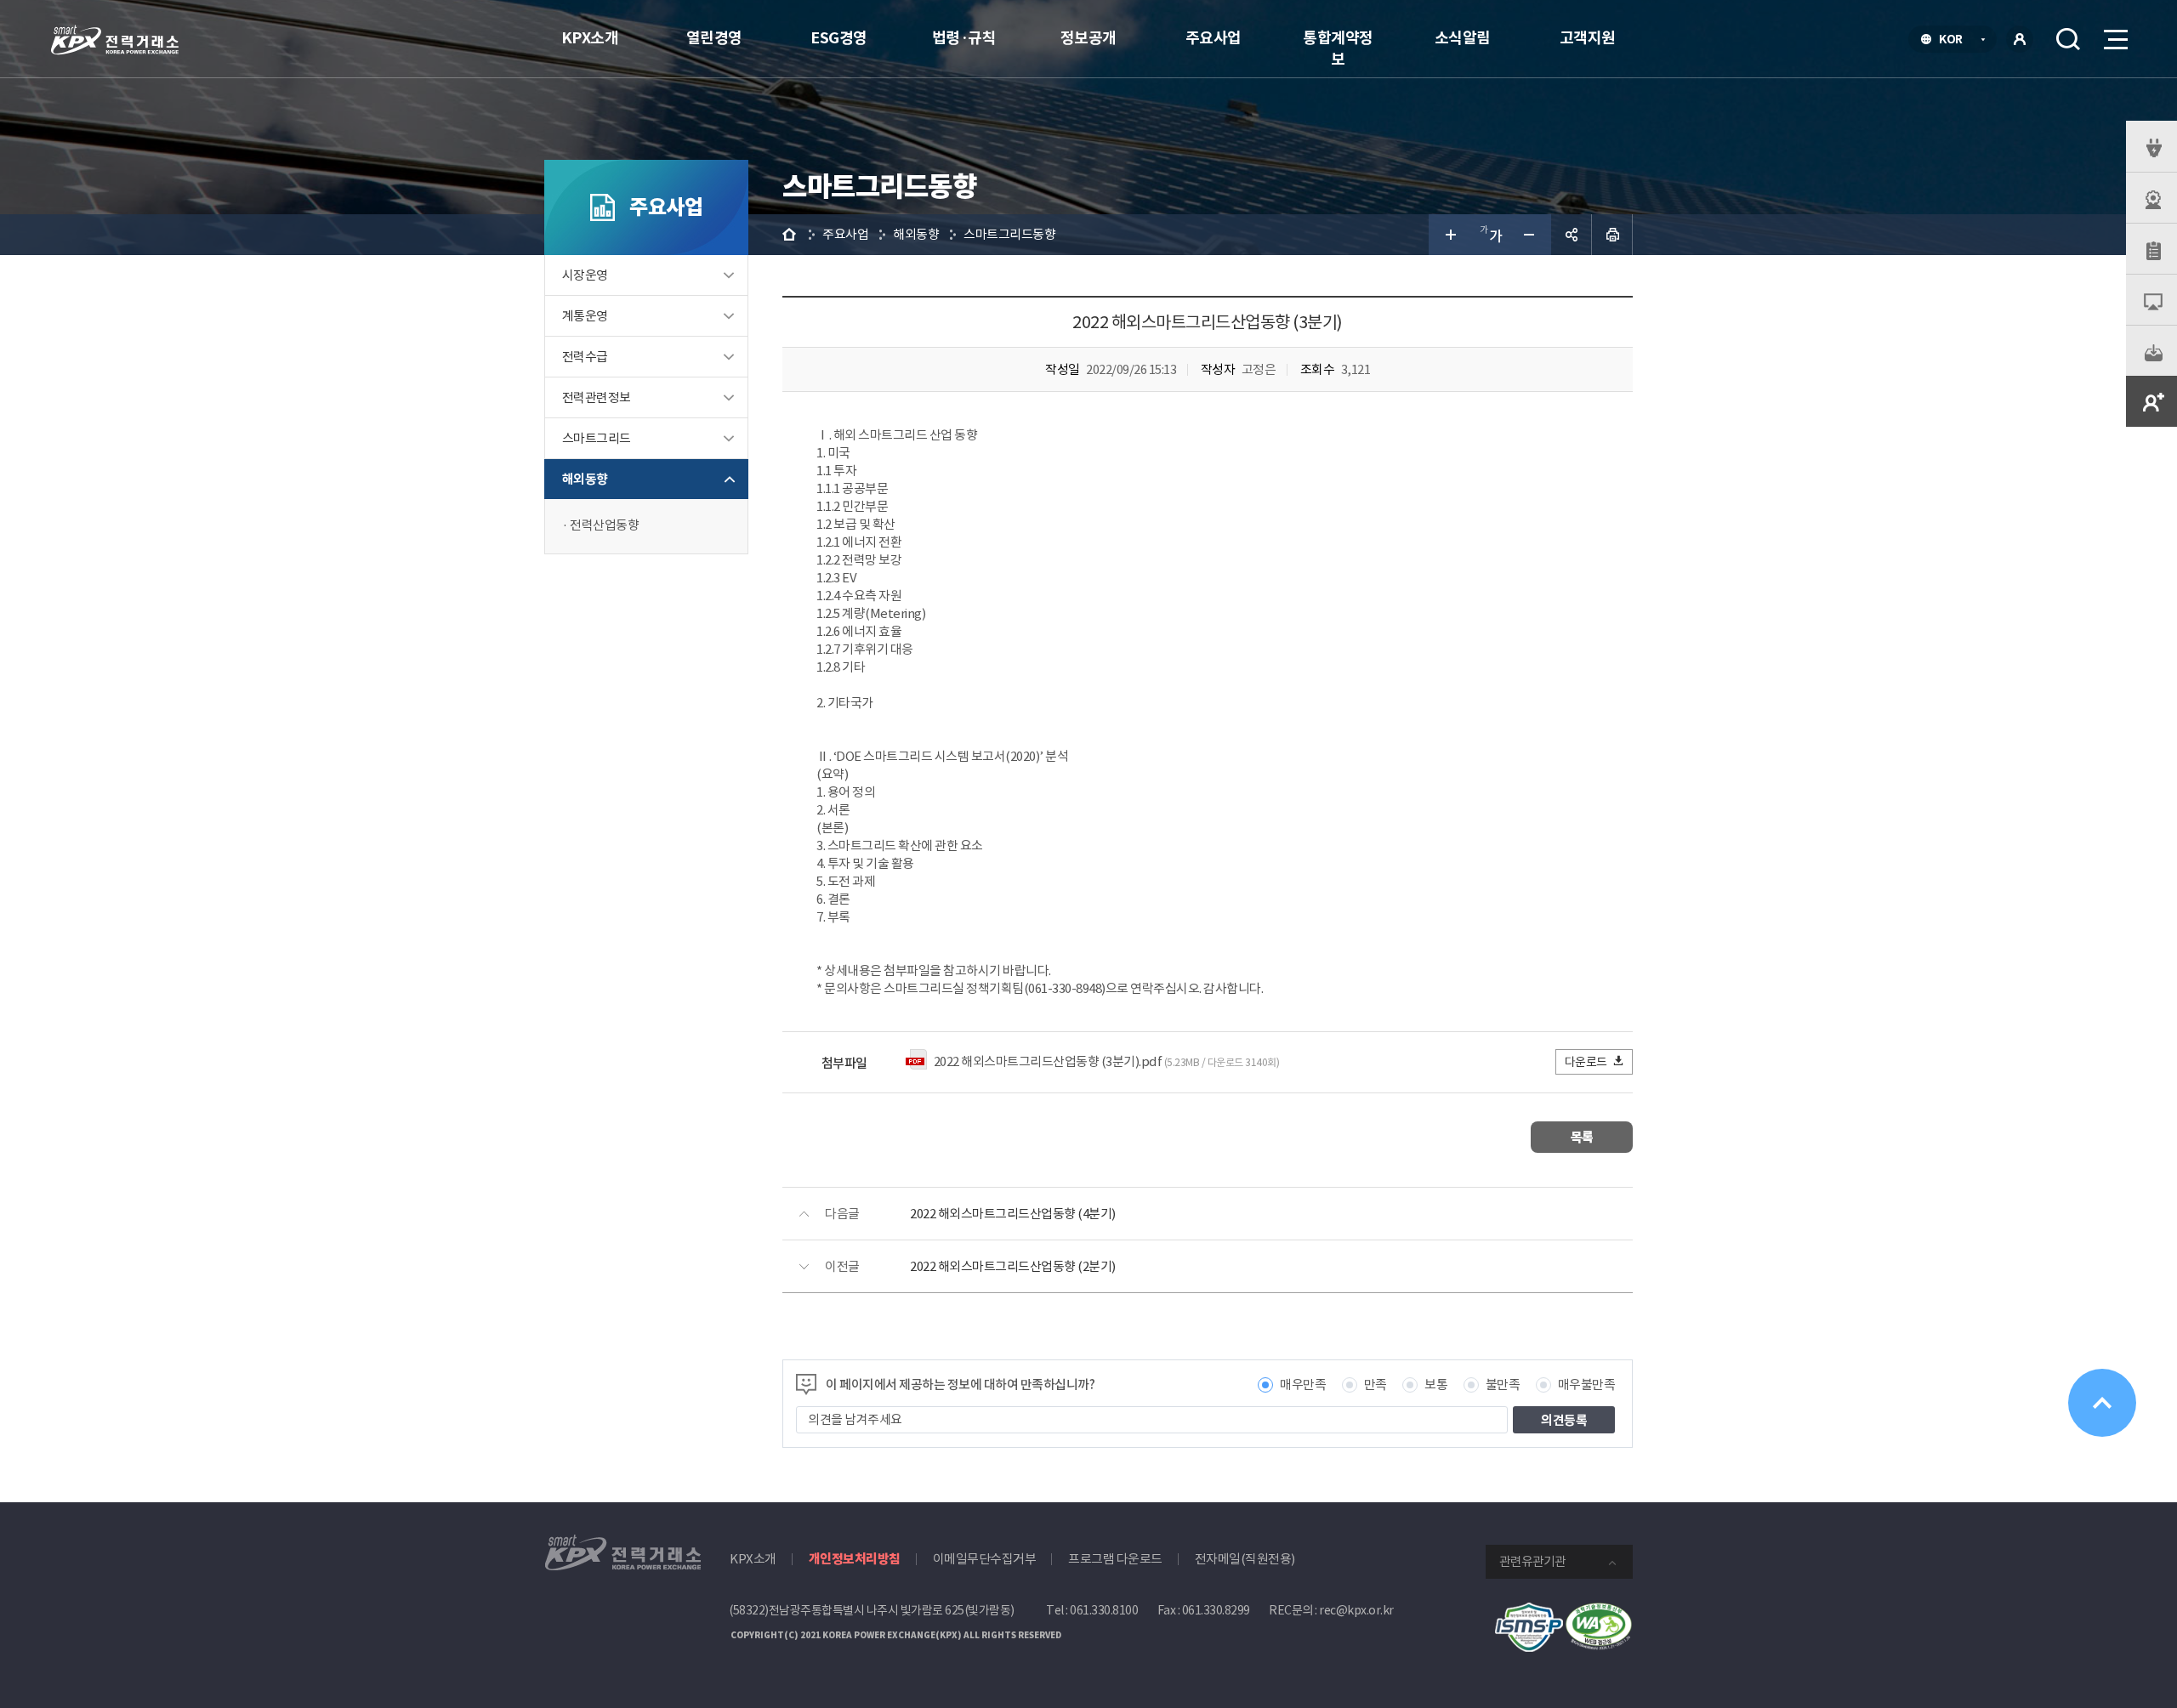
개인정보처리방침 (855, 1559)
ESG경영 (839, 38)
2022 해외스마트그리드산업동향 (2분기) (1013, 1266)
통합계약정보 (1338, 48)
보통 (1436, 1385)
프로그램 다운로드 (1115, 1559)
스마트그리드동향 (1009, 234)
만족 (1376, 1385)
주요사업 (1214, 38)
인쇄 (1612, 235)
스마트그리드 (596, 438)
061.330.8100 (1104, 1610)
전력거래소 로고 (115, 40)
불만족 (1503, 1385)
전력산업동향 (604, 525)
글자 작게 (1531, 235)
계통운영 (585, 316)
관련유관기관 (1532, 1561)
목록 (1582, 1137)
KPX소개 (590, 38)
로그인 (2020, 39)
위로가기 (2102, 1403)
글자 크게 (1449, 235)
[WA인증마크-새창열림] (1599, 1612)
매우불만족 (1587, 1385)
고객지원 (1588, 38)
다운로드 (1586, 1062)
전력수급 (585, 357)
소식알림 (1463, 38)
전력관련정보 (596, 397)
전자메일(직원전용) (1245, 1559)
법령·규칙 (964, 38)
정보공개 (1088, 38)
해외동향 (585, 479)
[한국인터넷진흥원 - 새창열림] (1529, 1612)
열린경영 (714, 38)
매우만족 (1303, 1385)
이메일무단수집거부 (985, 1559)
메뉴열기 (2114, 39)
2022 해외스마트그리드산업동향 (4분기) (1013, 1214)
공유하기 (1572, 235)
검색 (2068, 39)
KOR (1955, 41)
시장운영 (585, 275)
